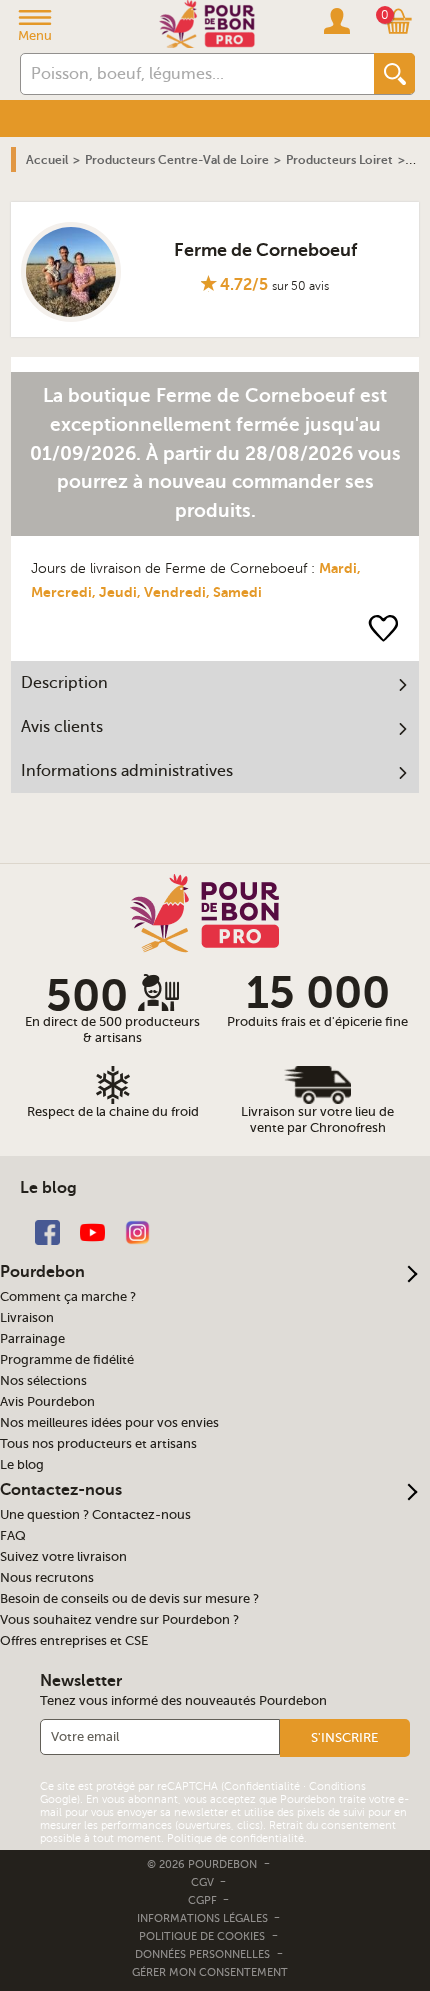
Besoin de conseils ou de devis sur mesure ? (129, 1599)
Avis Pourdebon (47, 1402)
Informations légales (204, 1918)
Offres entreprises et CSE (74, 1641)
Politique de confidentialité (235, 1838)
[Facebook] (47, 1231)
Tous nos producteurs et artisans (98, 1444)
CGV (204, 1882)
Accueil (47, 160)
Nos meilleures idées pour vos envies (109, 1423)
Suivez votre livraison (63, 1557)
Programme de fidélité (67, 1360)
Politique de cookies (202, 1936)
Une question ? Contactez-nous (95, 1515)
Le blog (22, 1465)
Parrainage (32, 1339)
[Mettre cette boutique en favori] (383, 627)
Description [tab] (64, 683)
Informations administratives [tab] (127, 771)
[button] (345, 1738)
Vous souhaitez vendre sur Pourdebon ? (119, 1620)
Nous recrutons (47, 1578)
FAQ (13, 1536)
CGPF (204, 1900)
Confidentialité (262, 1786)
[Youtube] (92, 1231)
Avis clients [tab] (62, 727)
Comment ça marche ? (68, 1297)
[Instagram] (137, 1231)
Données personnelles (202, 1954)
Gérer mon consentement (210, 1972)
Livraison (27, 1318)
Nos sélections (43, 1381)
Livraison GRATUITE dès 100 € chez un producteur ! (166, 111)
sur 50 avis (300, 286)
